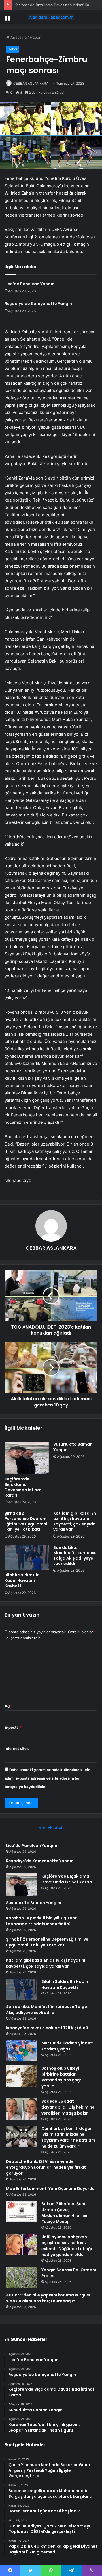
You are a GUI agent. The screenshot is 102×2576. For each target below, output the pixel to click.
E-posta (13, 1727)
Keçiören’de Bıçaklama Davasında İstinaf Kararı (55, 5)
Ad (8, 1706)
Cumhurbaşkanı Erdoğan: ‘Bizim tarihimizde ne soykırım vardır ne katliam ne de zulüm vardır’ (68, 2137)
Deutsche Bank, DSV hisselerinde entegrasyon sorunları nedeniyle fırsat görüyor (46, 2167)
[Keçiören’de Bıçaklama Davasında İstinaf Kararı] (27, 1458)
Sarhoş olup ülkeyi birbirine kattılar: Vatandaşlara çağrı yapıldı (62, 2077)
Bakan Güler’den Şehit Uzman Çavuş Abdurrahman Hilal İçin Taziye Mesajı (65, 2213)
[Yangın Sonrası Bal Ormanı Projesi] (22, 2278)
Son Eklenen (51, 1827)
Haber (35, 37)
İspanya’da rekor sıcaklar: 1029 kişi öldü (47, 2028)
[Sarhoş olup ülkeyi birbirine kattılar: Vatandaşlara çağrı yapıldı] (22, 2076)
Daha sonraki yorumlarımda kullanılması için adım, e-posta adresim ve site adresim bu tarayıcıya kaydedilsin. (47, 1778)
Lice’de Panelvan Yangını (30, 284)
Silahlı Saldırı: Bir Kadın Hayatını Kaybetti (22, 1580)
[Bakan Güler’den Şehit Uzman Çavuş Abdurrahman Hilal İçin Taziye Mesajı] (22, 2212)
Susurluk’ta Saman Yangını (73, 1447)
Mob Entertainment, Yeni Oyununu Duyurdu (50, 2189)
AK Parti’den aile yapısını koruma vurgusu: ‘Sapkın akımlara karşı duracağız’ (49, 2298)
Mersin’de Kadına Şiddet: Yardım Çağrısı (67, 2046)
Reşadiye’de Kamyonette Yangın (38, 304)
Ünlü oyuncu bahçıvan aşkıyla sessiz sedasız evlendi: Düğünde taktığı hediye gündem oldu (67, 2246)
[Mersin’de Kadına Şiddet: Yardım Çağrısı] (22, 2051)
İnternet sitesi (17, 1748)
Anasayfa (18, 37)
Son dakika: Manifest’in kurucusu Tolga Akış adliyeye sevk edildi (75, 1555)
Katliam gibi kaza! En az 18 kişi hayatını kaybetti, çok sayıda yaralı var (75, 1521)
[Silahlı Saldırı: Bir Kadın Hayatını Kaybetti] (27, 1557)
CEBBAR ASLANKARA (31, 83)
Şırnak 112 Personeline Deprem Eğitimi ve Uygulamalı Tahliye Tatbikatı (26, 1521)
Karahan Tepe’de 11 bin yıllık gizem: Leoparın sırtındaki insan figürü (42, 1921)
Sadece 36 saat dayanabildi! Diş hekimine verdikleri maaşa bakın (68, 2107)
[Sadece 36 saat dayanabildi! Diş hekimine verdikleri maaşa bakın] (22, 2109)
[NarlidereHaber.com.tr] (51, 17)
